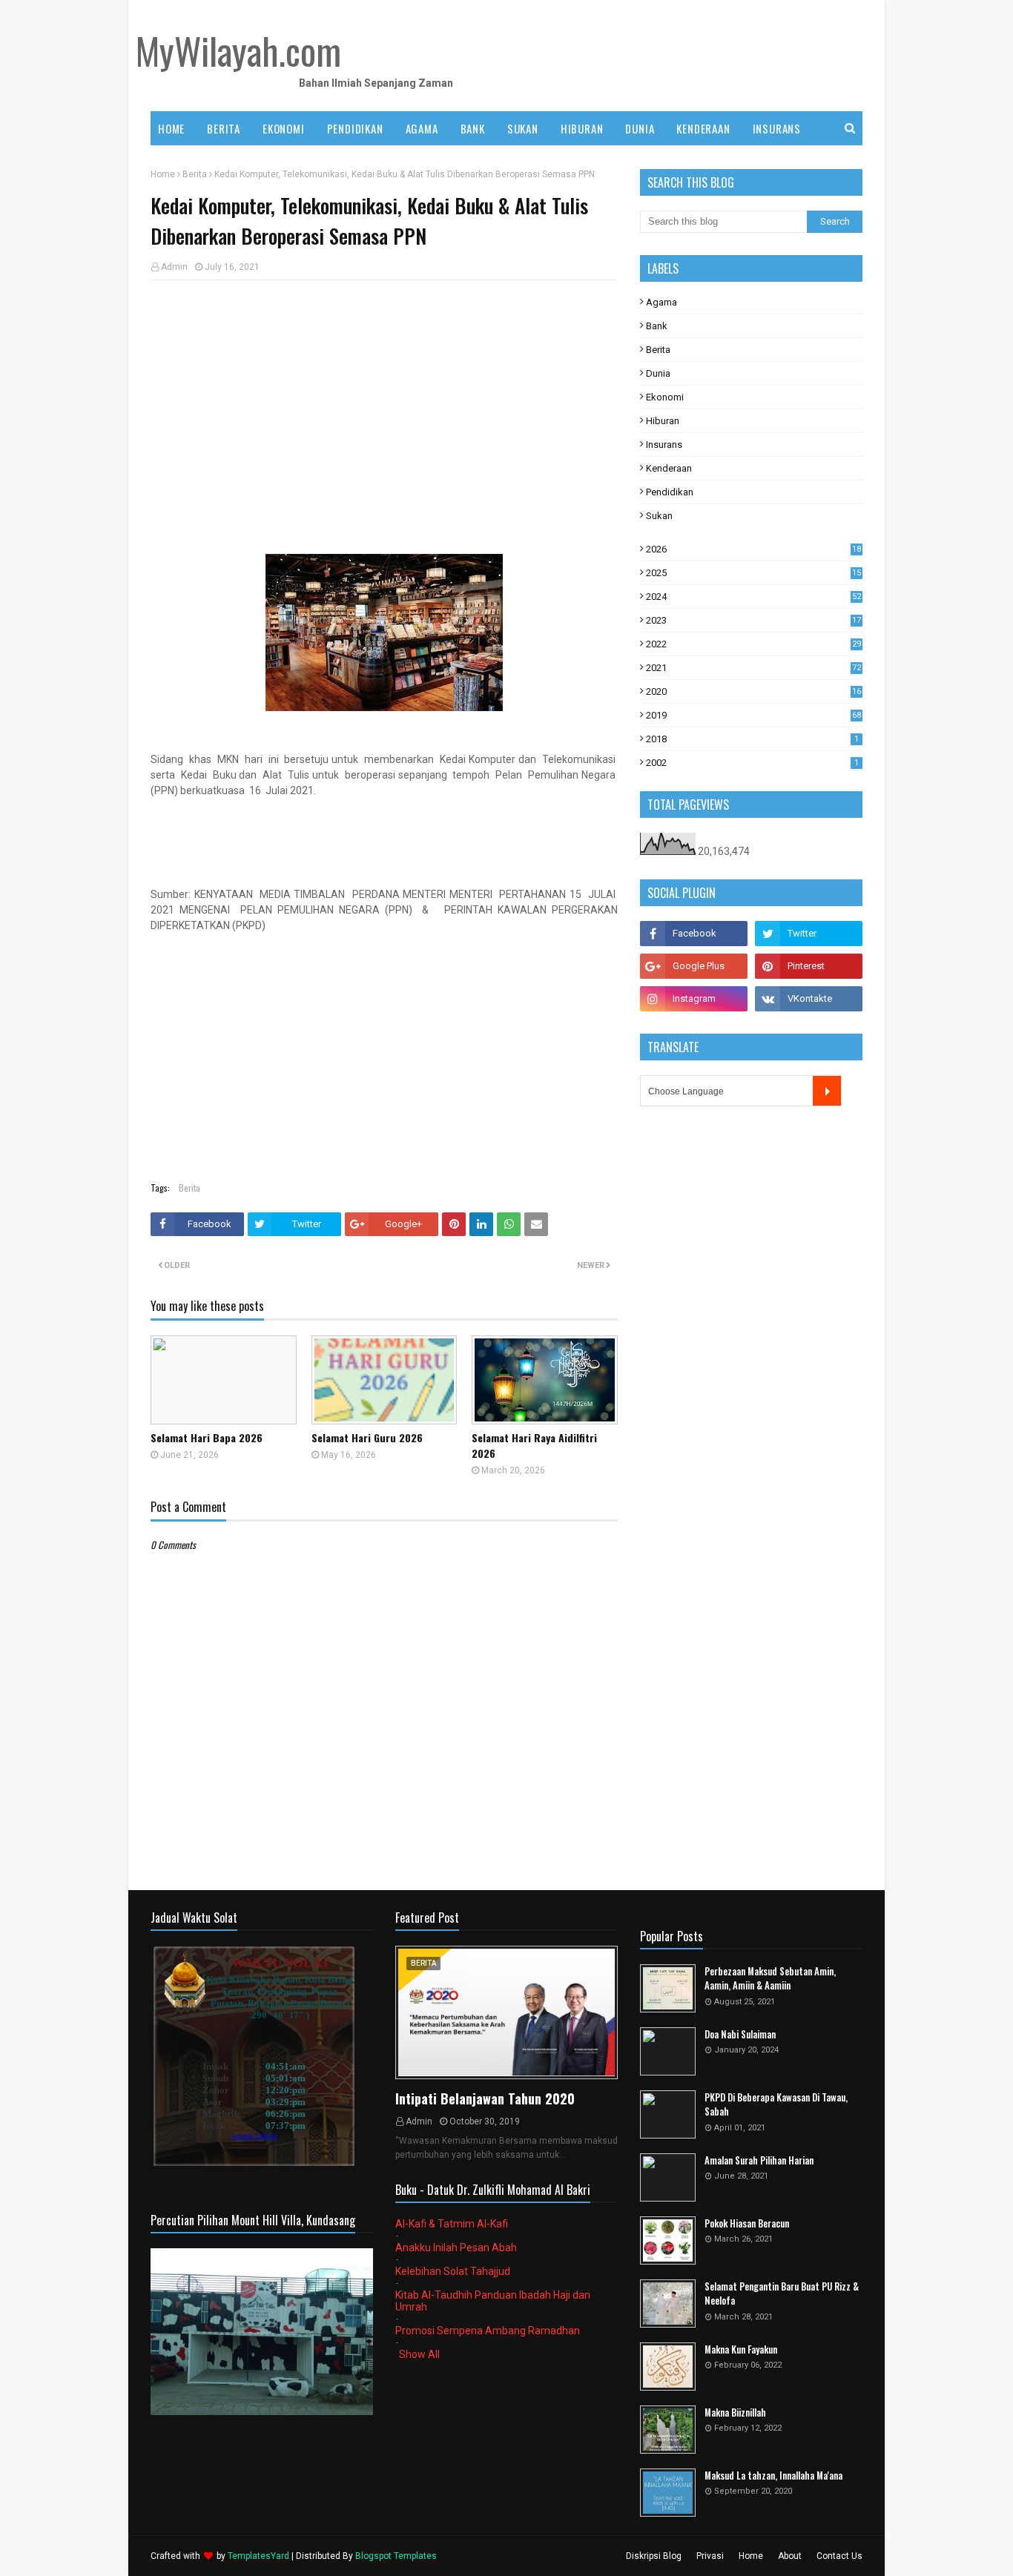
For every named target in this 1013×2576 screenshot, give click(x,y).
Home (163, 174)
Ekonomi (665, 397)
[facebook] (694, 934)
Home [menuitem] (171, 128)
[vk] (809, 999)
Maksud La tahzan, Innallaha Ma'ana (773, 2476)
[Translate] (827, 1091)
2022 (753, 644)
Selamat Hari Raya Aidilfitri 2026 (534, 1445)
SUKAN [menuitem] (523, 128)
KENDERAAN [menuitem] (703, 128)
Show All (419, 2354)
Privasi (710, 2556)
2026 (753, 549)
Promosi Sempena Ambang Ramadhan (488, 2331)
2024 (753, 597)
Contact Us (839, 2556)
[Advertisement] (384, 399)
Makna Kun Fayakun (741, 2349)
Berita (195, 174)
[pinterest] (809, 966)
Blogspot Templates (396, 2556)
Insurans (664, 445)
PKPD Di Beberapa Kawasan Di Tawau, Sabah (776, 2105)
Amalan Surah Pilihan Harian (759, 2160)
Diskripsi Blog (654, 2556)
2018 (752, 739)
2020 (753, 691)
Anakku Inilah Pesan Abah (456, 2248)
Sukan (659, 516)
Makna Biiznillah (735, 2412)
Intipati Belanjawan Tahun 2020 (485, 2098)
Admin (174, 267)
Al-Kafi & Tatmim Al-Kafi (452, 2224)
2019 (753, 715)
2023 (753, 620)
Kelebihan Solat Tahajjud (453, 2271)
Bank (657, 326)
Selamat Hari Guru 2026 (367, 1437)
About (790, 2556)
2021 (753, 668)
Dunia (658, 373)
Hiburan (663, 421)
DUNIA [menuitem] (640, 128)
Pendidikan (670, 492)
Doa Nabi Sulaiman (740, 2034)
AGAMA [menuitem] (422, 128)
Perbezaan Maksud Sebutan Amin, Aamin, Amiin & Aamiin (770, 1979)
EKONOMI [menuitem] (284, 128)
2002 (752, 763)
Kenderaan (669, 468)
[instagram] (694, 999)
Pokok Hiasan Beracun (747, 2223)
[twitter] (809, 934)
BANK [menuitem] (473, 128)
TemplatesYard (258, 2556)
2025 (753, 573)
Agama (661, 302)
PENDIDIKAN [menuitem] (355, 128)
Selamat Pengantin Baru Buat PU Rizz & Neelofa (782, 2294)
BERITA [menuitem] (224, 128)
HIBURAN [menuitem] (582, 128)
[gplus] (694, 966)
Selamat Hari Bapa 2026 (207, 1437)
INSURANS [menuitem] (777, 128)
